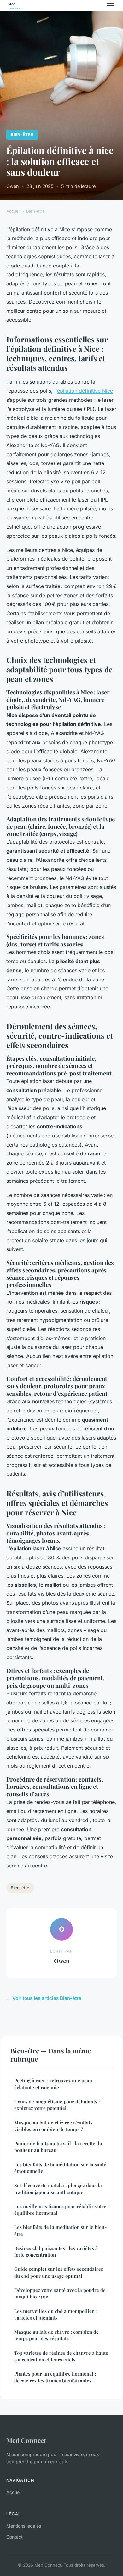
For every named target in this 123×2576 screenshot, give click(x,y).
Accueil (13, 211)
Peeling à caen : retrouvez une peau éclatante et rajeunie (53, 2084)
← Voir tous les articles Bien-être (44, 1998)
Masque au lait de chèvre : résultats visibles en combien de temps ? (53, 2126)
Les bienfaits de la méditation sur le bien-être (60, 2230)
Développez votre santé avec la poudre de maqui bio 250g (60, 2293)
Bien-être (22, 135)
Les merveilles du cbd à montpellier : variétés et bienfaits (55, 2314)
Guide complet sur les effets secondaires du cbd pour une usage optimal (59, 2272)
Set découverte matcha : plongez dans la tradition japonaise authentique (58, 2189)
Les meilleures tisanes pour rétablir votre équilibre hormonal (60, 2210)
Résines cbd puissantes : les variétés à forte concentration (56, 2251)
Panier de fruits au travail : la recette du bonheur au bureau (58, 2147)
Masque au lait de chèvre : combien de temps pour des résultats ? (56, 2335)
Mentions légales (24, 2526)
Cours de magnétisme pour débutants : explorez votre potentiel (57, 2105)
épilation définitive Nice (85, 391)
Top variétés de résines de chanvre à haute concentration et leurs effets (61, 2356)
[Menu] (110, 6)
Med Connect (26, 2440)
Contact (15, 2537)
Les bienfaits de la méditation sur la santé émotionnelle (60, 2168)
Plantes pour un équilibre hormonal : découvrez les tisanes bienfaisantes (55, 2377)
